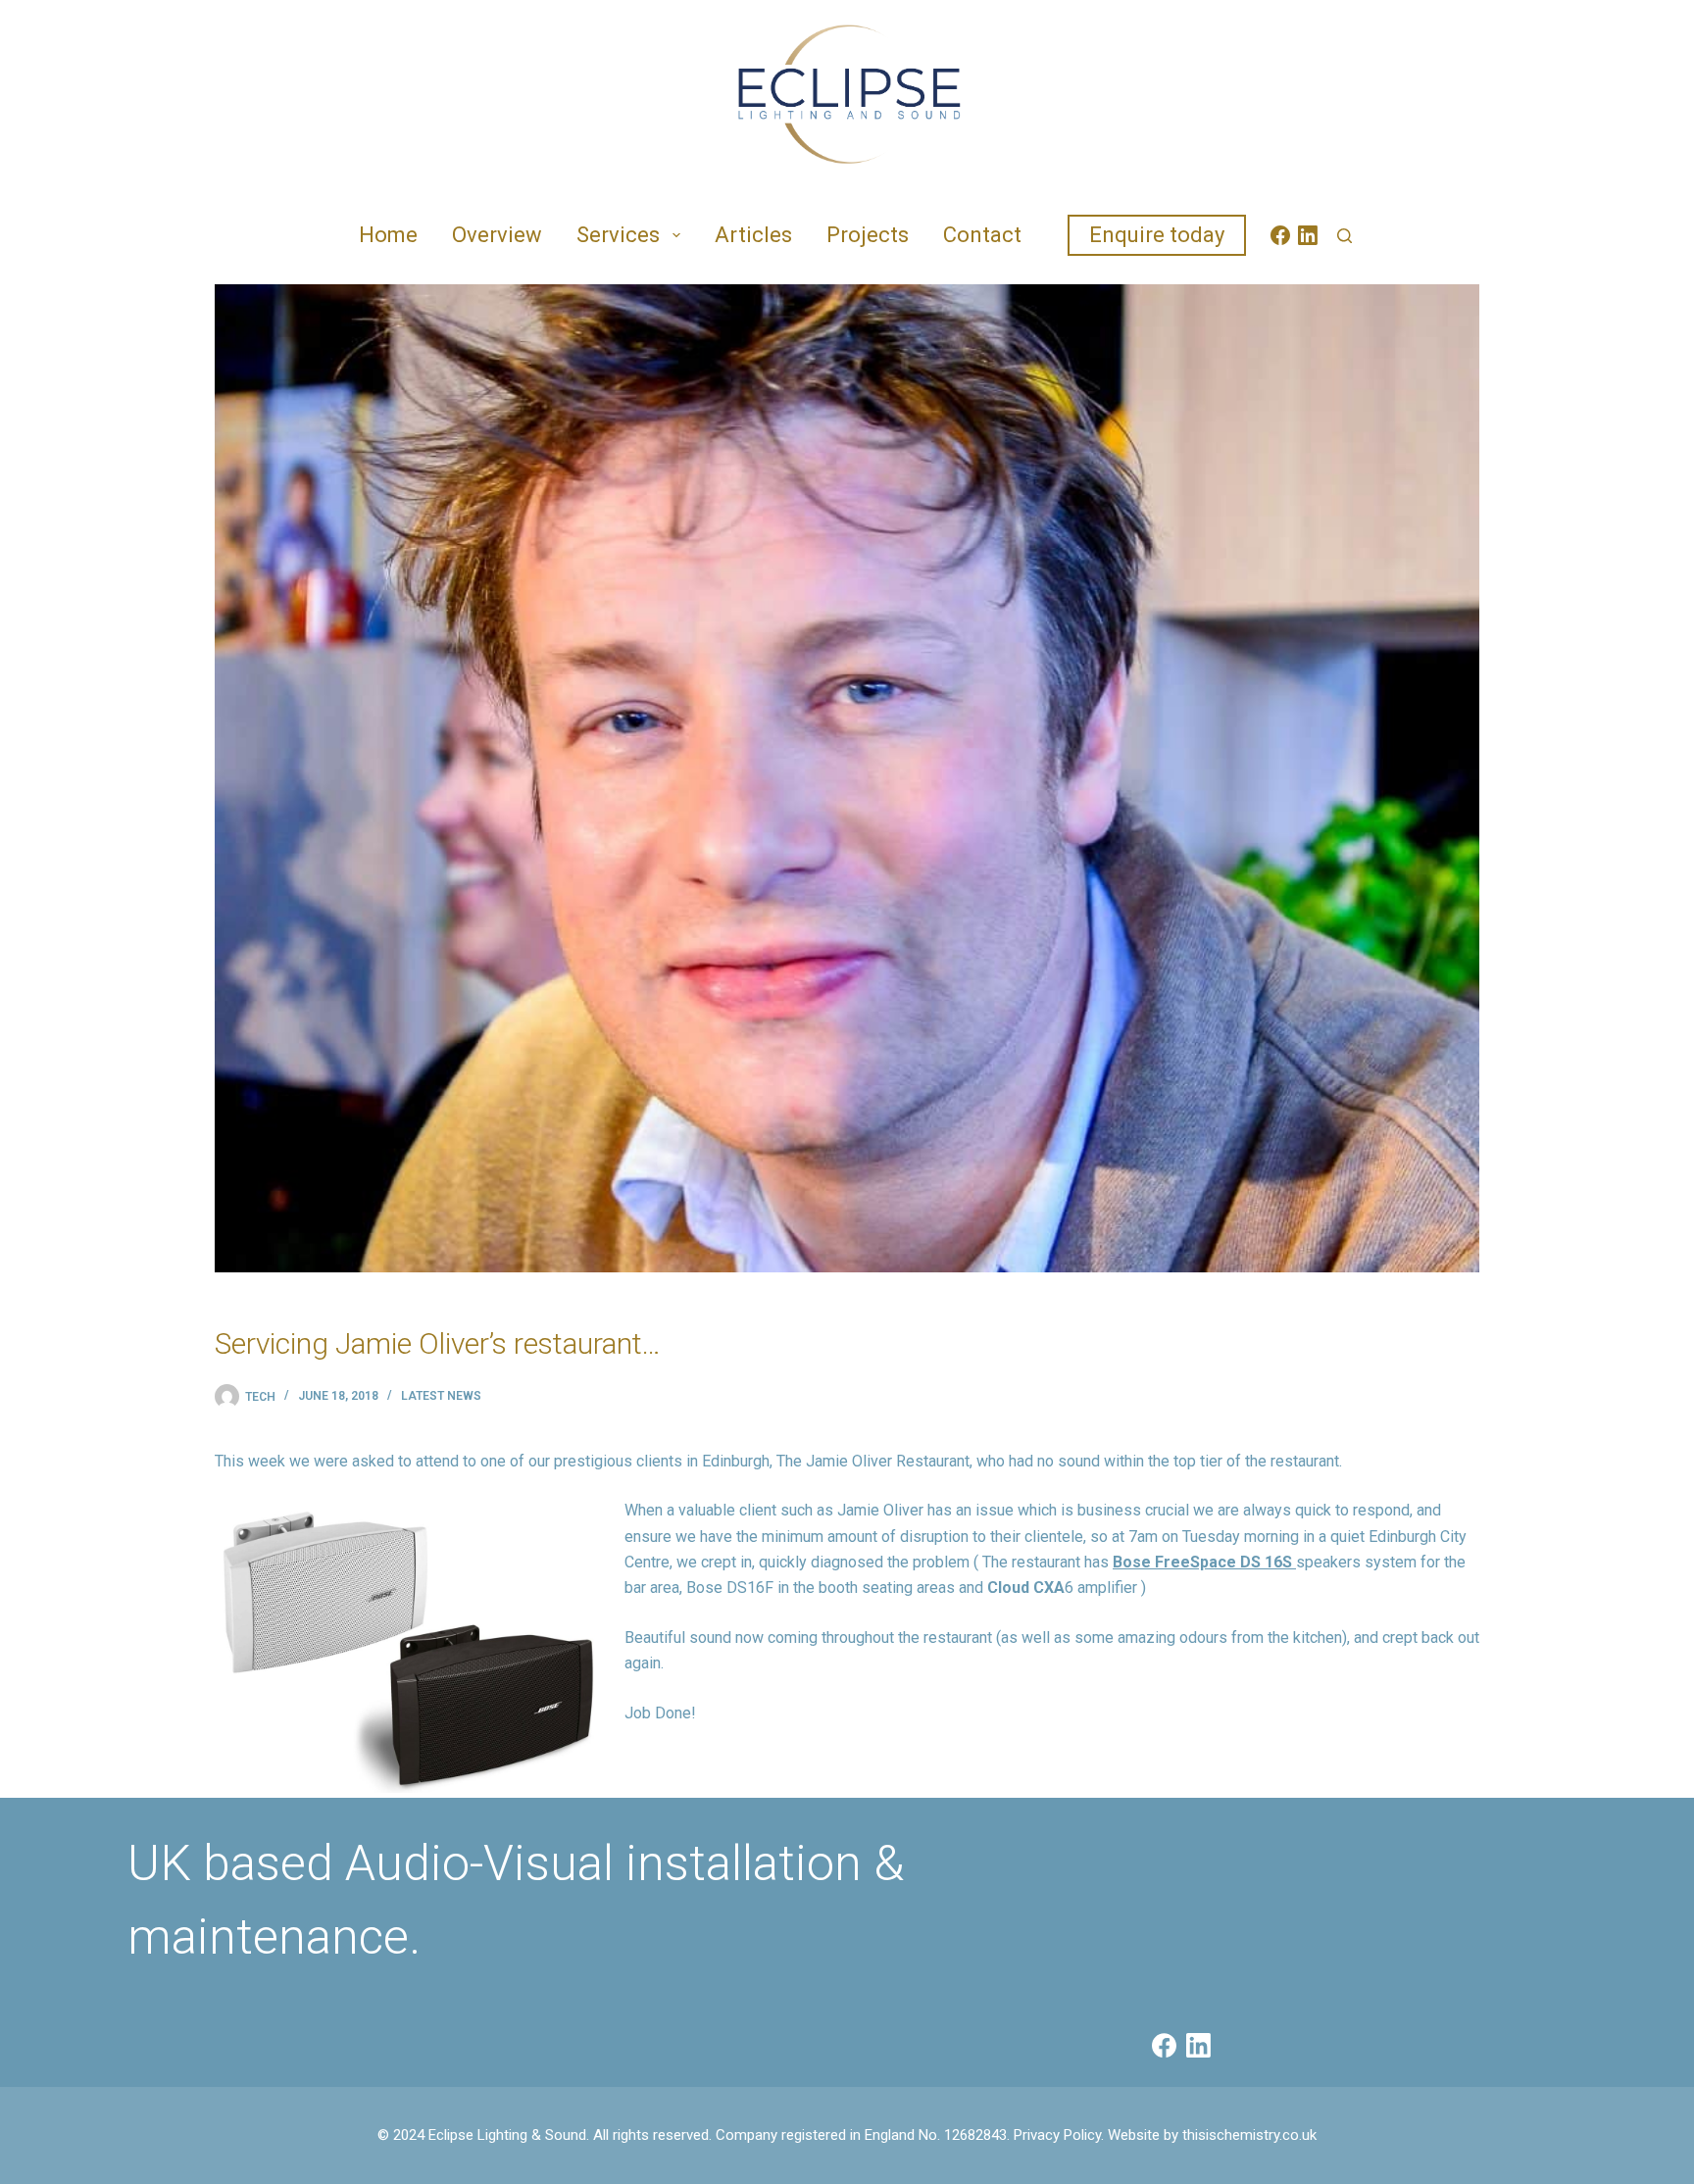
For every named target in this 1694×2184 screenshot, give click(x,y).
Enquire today (1157, 235)
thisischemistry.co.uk (1249, 2135)
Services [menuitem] (618, 235)
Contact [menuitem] (982, 235)
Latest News (441, 1396)
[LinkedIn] (1308, 235)
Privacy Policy (1057, 2135)
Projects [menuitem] (868, 235)
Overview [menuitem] (497, 235)
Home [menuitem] (388, 235)
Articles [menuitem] (753, 235)
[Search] (1345, 236)
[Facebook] (1280, 235)
